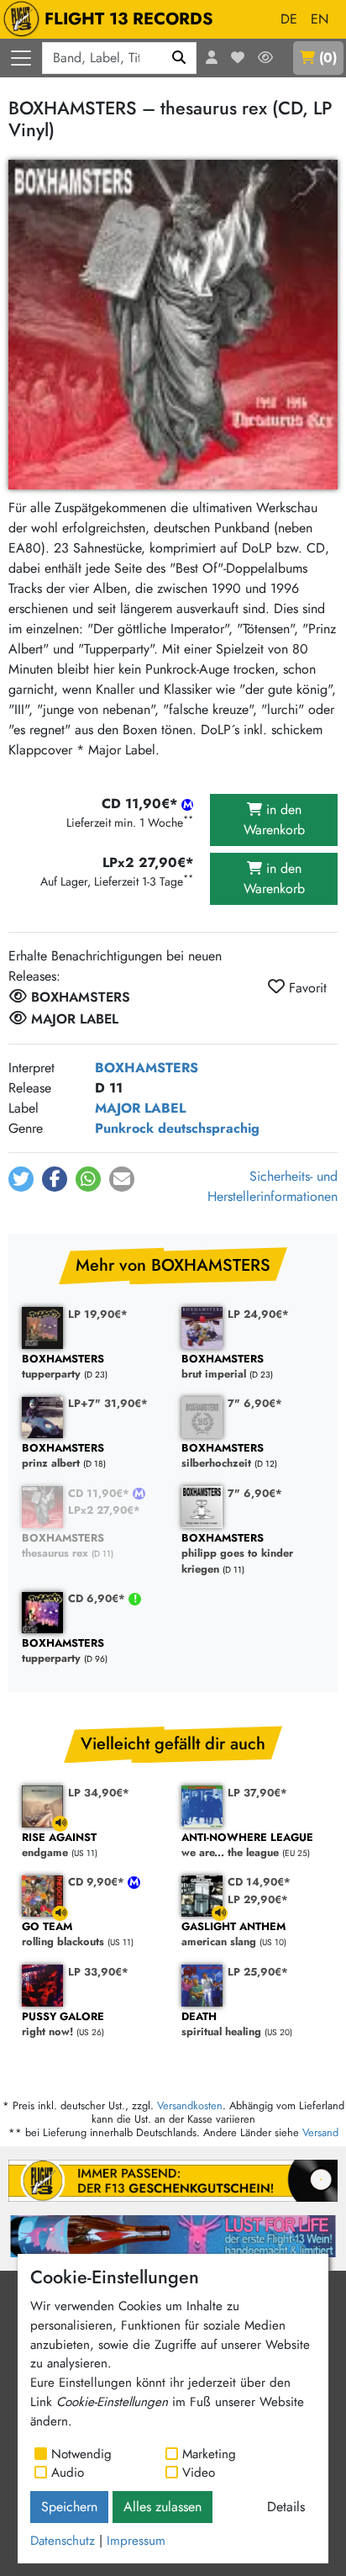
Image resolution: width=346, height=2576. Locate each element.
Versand (320, 2132)
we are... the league (247, 1846)
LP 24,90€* (258, 1314)
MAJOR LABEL (140, 1108)
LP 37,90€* (257, 1793)
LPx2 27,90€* (104, 1510)
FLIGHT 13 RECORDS (129, 19)
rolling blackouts (63, 1935)
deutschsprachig (209, 1128)
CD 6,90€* (98, 1598)
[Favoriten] (238, 58)
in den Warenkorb (274, 820)
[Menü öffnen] (21, 58)
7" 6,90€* (255, 1403)
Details (286, 2507)
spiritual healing (221, 2025)
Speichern (69, 2507)
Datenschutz (63, 2541)
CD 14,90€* (259, 1882)
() (328, 58)
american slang (233, 1935)
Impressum (136, 2541)
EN (320, 19)
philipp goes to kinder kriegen (237, 1554)
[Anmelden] (212, 58)
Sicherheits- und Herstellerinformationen (273, 1186)
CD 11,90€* (100, 1493)
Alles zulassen (163, 2507)
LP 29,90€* (258, 1899)
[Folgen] (265, 58)
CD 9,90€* (98, 1882)
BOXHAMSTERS (147, 1068)
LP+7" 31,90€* (108, 1403)
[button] (21, 1179)
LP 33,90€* (98, 1972)
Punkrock (124, 1128)
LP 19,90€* (98, 1314)
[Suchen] (179, 58)
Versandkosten (190, 2105)
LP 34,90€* (99, 1793)
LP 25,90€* (258, 1972)
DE (289, 19)
